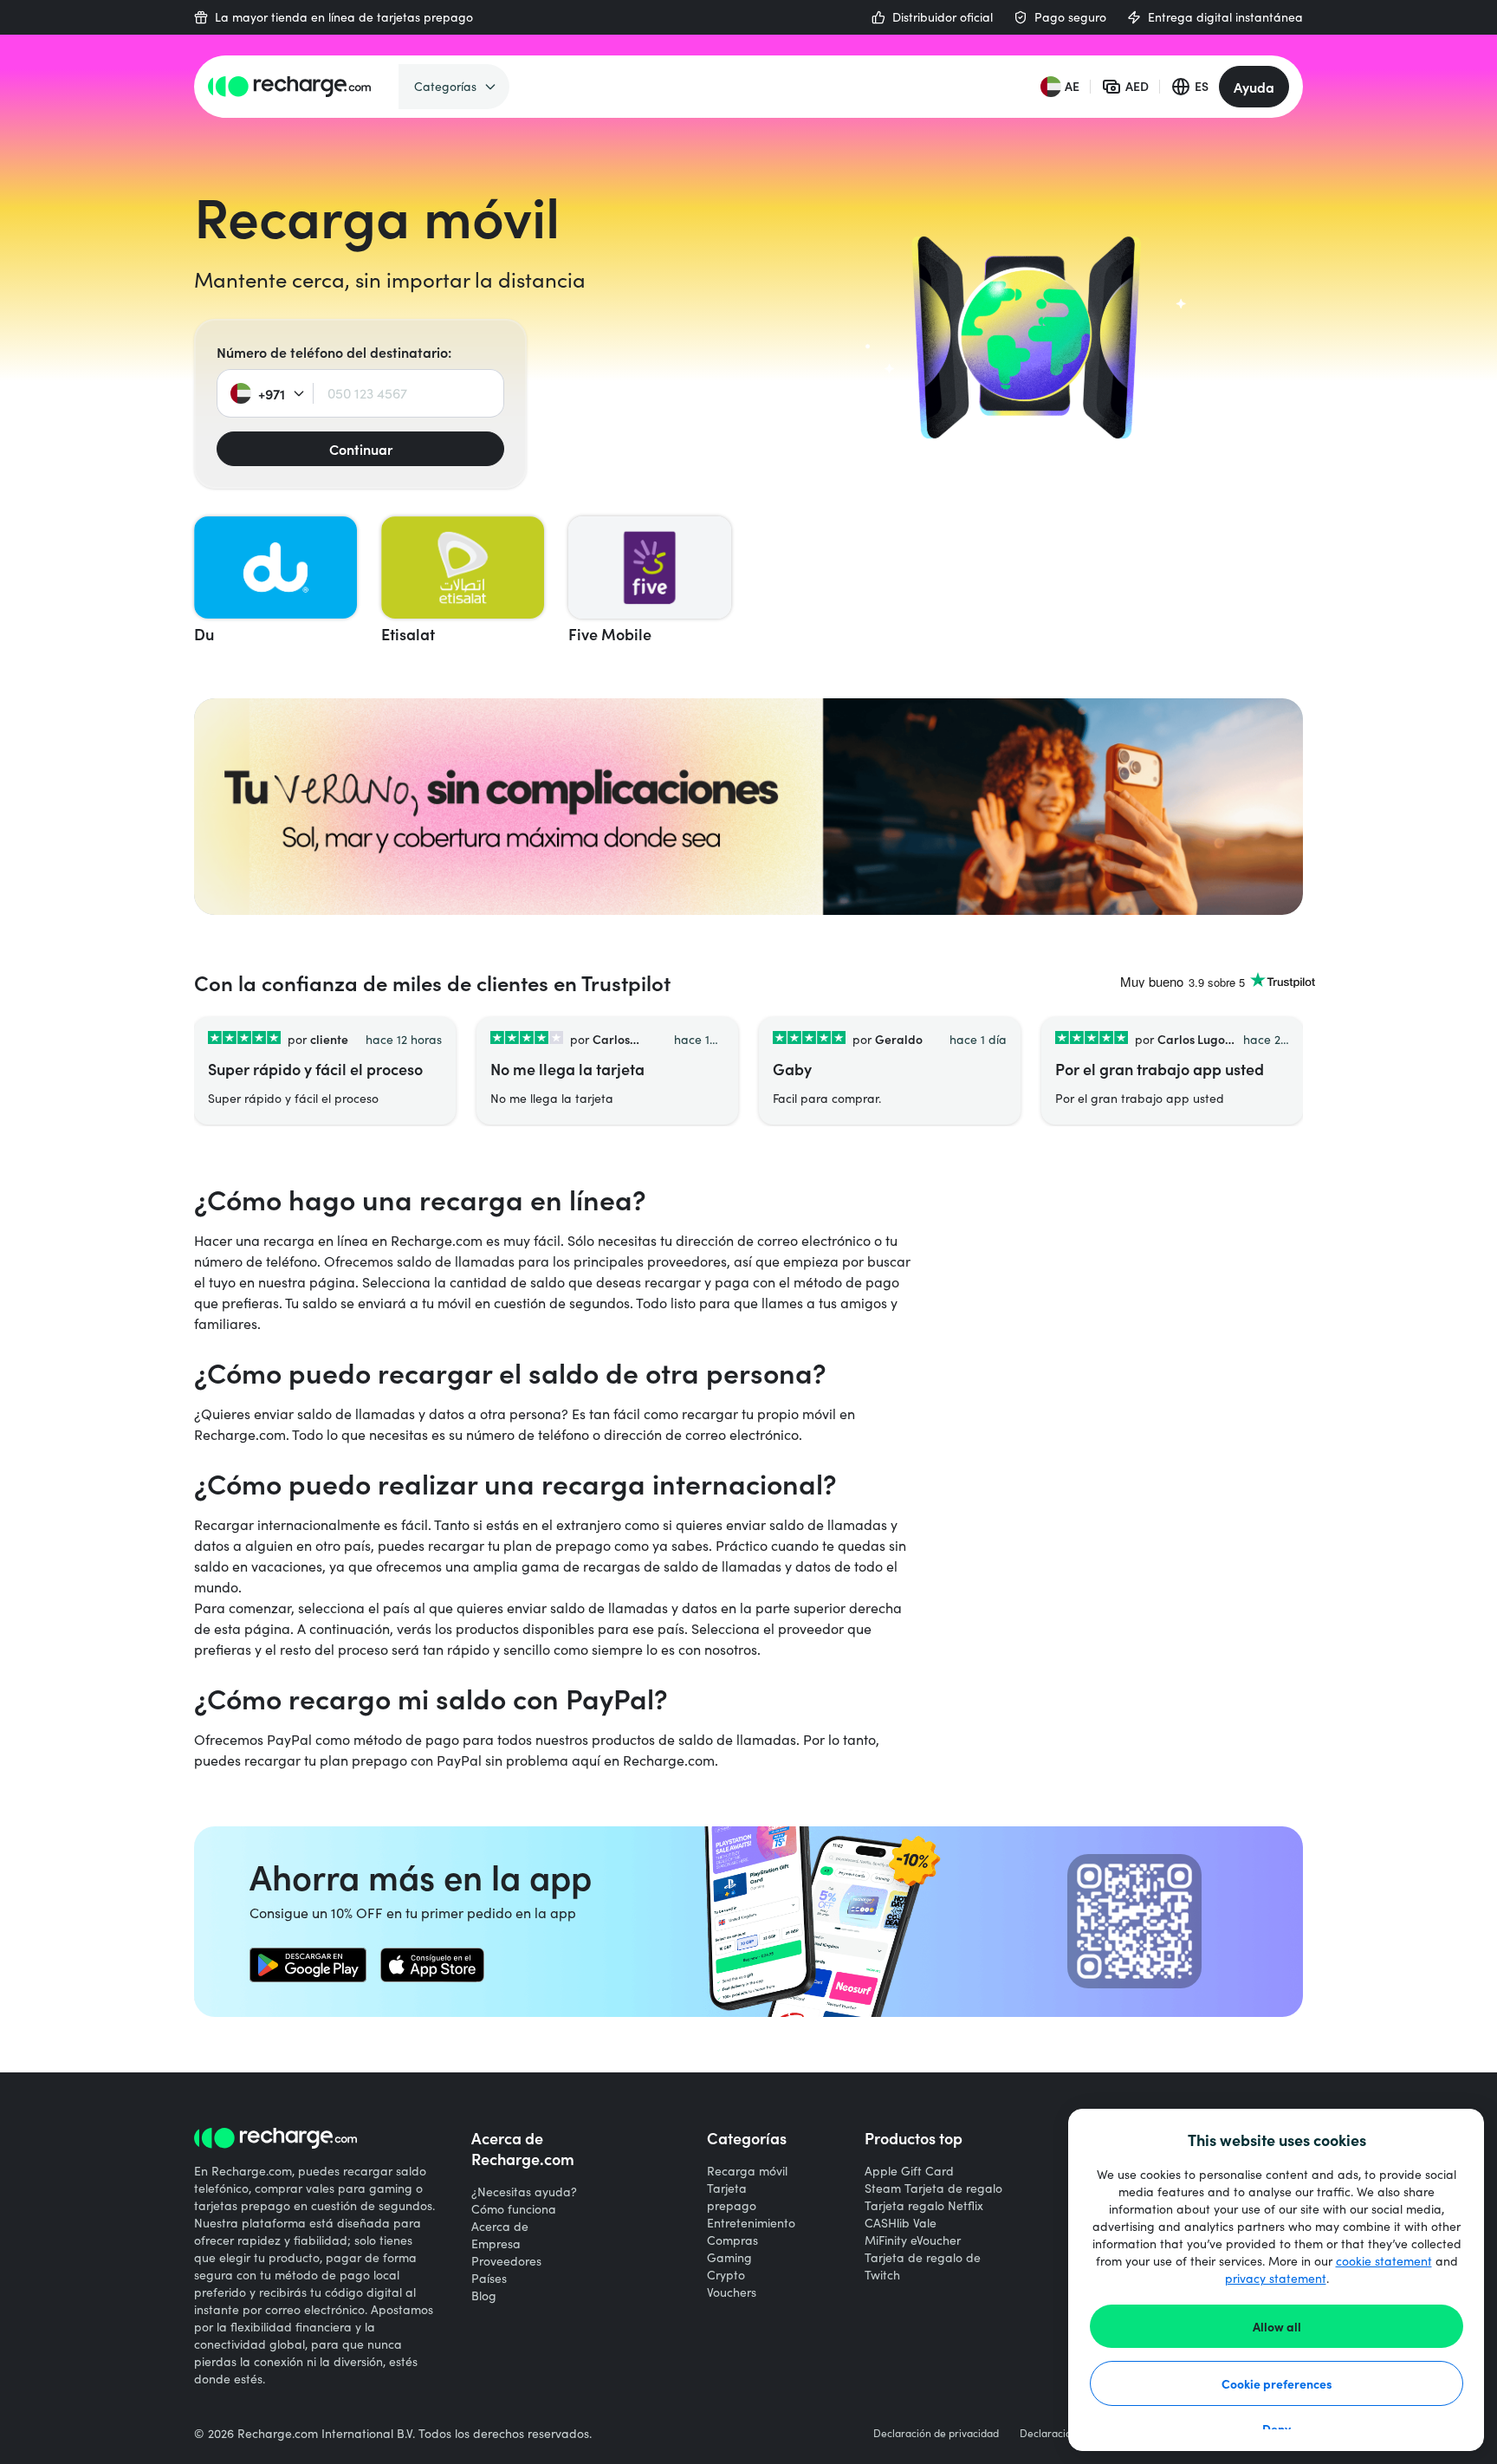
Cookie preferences (1277, 2383)
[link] (308, 1965)
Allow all (1277, 2326)
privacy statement (1276, 2278)
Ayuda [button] (1254, 87)
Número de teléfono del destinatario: (334, 352)
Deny (1277, 2428)
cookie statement (1384, 2261)
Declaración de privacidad (936, 2433)
